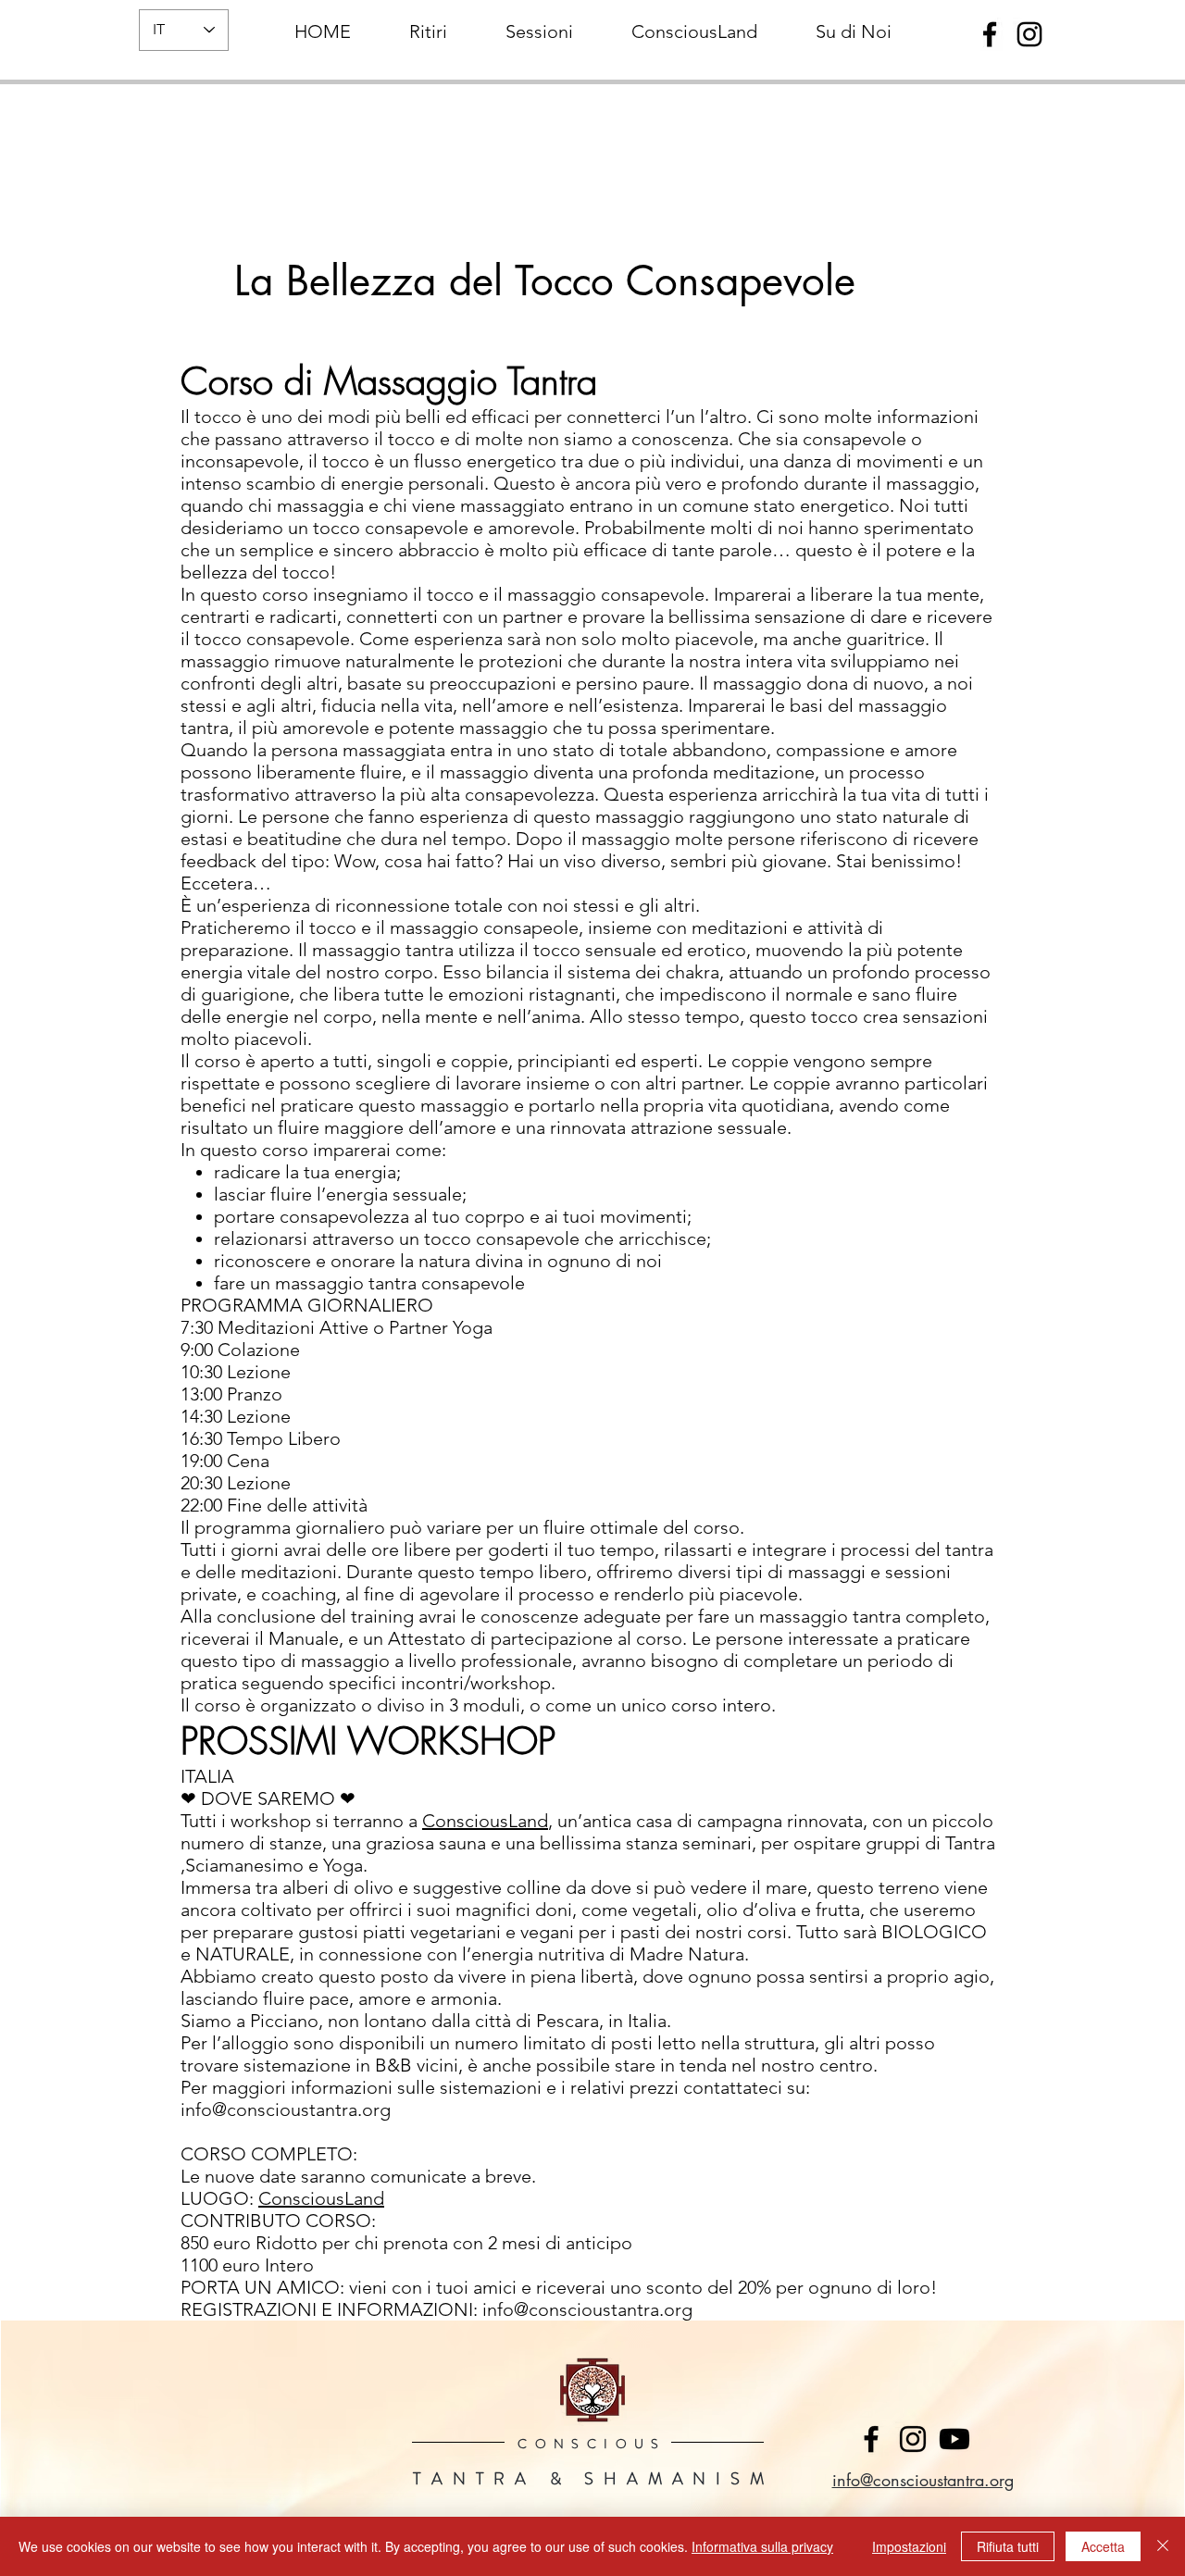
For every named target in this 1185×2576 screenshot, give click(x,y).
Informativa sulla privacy (762, 2546)
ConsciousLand (485, 1821)
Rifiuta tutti (1008, 2546)
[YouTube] (954, 2439)
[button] (428, 23)
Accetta (1103, 2546)
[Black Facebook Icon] (990, 34)
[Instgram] (913, 2439)
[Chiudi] (1163, 2546)
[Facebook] (871, 2439)
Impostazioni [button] (909, 2546)
